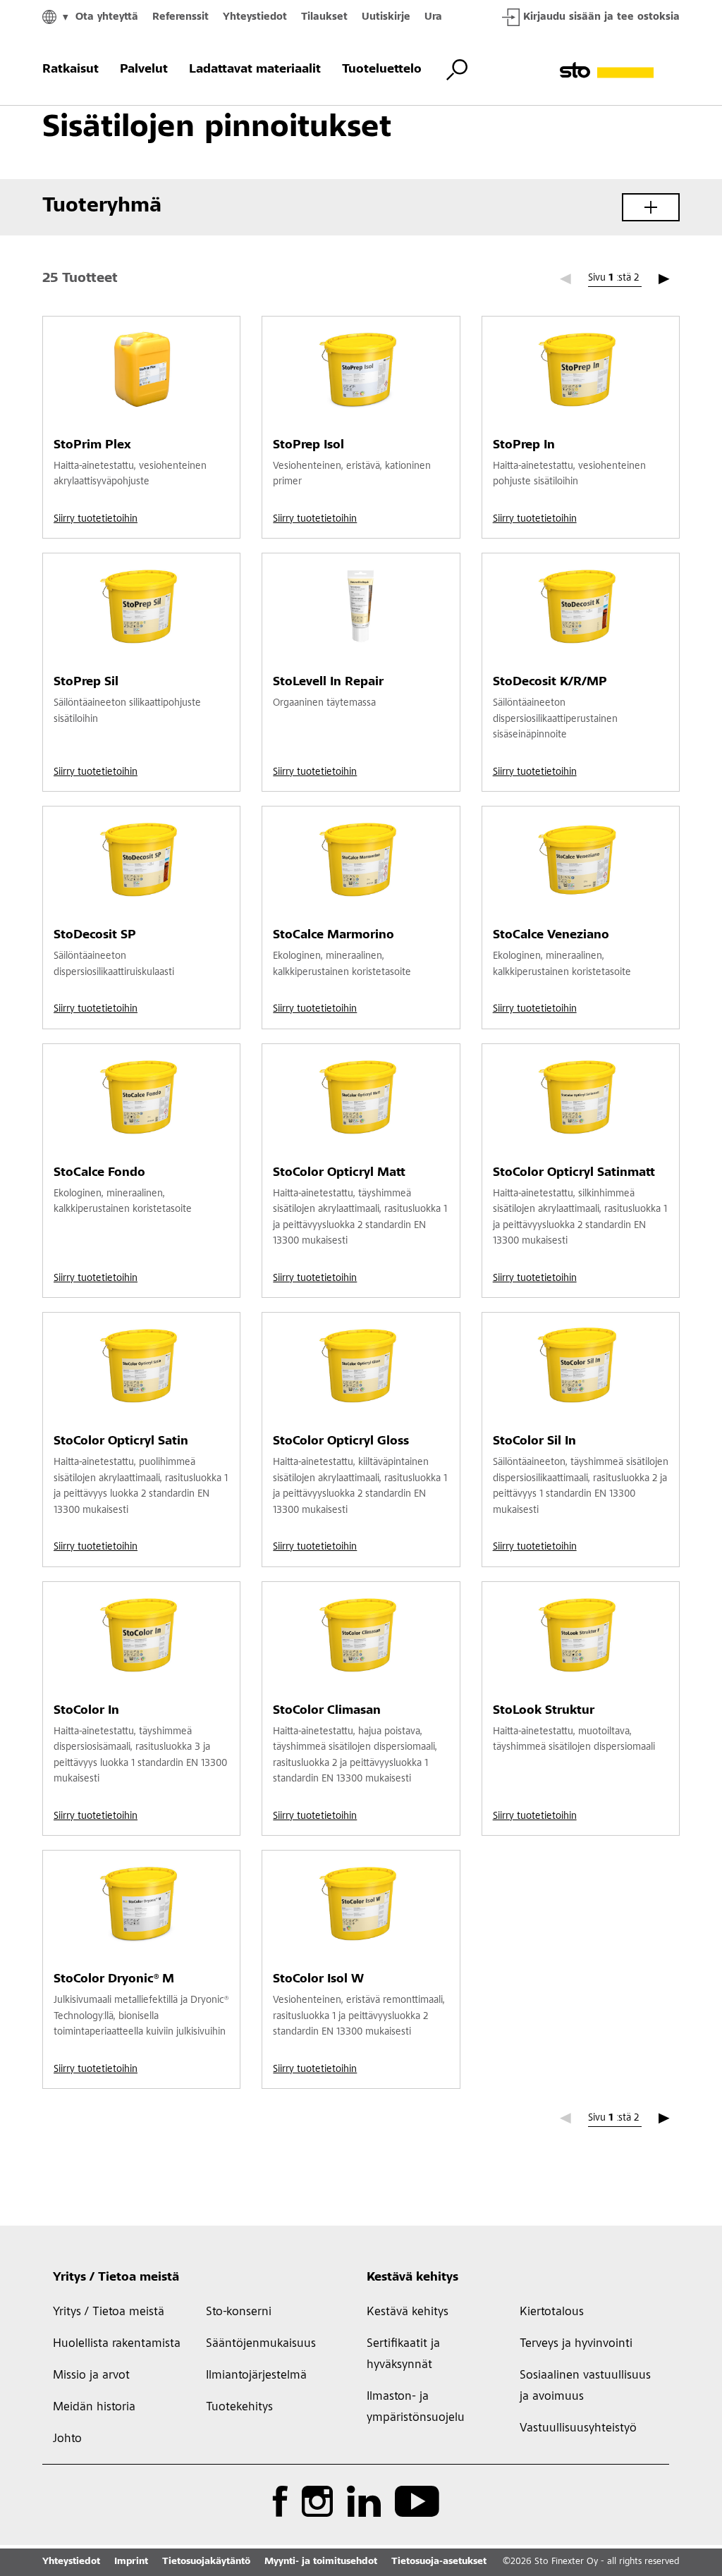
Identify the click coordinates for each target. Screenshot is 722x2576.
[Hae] (457, 70)
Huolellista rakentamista (117, 2344)
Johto (67, 2439)
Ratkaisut (71, 70)
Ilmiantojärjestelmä (256, 2376)
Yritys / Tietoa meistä (116, 2278)
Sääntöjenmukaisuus (261, 2344)
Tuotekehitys (239, 2408)
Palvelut (144, 70)
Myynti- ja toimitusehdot (321, 2562)
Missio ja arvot (91, 2376)
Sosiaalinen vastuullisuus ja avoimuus (585, 2386)
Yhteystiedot (255, 17)
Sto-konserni (239, 2312)
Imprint (131, 2562)
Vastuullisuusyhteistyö (578, 2429)
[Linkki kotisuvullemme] (620, 70)
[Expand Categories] (651, 207)
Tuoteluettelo (382, 70)
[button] (664, 279)
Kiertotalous (552, 2312)
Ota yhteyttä (107, 17)
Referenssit (180, 17)
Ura (433, 17)
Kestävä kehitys (412, 2278)
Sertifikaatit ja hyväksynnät (403, 2355)
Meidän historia (94, 2408)
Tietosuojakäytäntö (206, 2562)
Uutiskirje (386, 17)
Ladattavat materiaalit (255, 70)
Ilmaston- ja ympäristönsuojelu (416, 2408)
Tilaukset (324, 17)
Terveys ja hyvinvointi (576, 2344)
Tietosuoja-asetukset (439, 2562)
